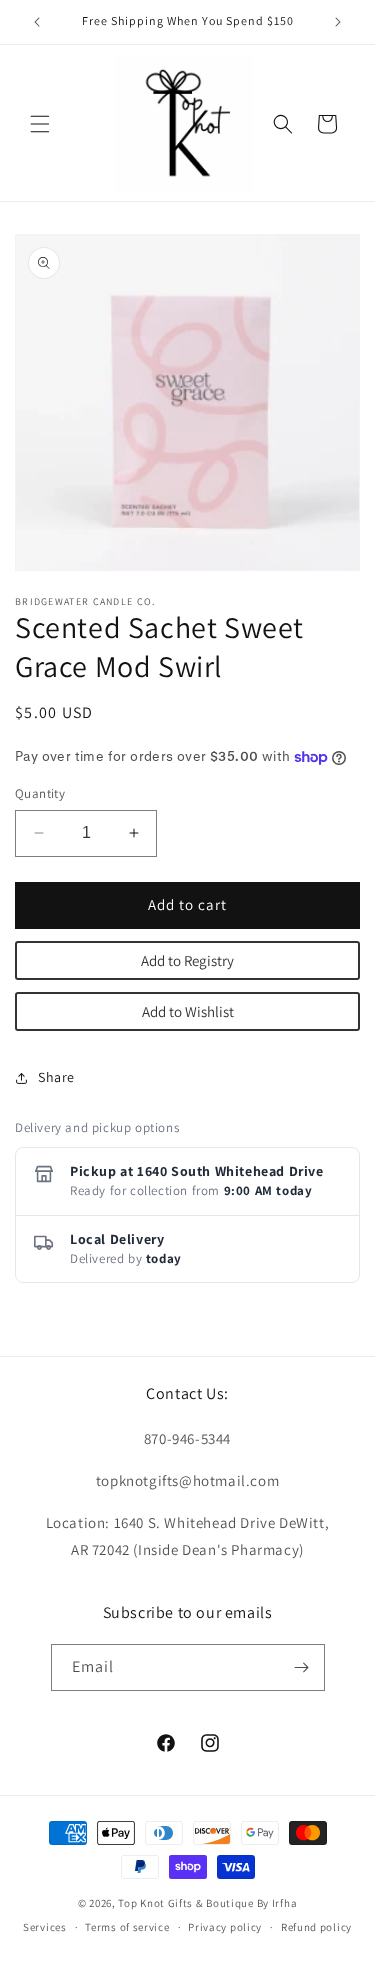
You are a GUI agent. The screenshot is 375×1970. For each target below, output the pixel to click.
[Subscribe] (302, 1667)
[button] (40, 124)
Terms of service (127, 1927)
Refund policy (316, 1927)
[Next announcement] (338, 22)
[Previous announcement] (37, 22)
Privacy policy (225, 1927)
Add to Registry (187, 960)
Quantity (40, 793)
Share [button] (56, 1077)
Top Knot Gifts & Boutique (187, 1903)
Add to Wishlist (188, 1011)
